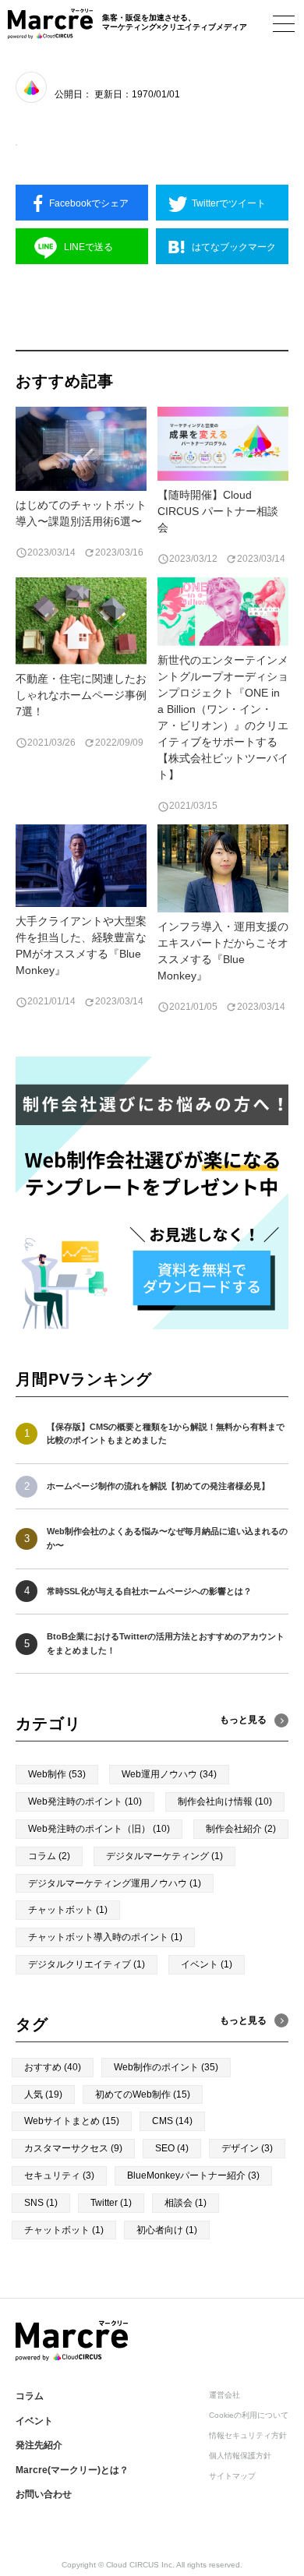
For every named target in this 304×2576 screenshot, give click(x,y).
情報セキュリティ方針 (248, 2435)
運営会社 (224, 2395)
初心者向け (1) (167, 2230)
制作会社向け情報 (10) (225, 1801)
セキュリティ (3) (59, 2175)
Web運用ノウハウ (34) (169, 1774)
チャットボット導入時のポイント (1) (105, 1937)
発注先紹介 (39, 2445)
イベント (34, 2421)
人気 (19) (43, 2094)
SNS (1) (41, 2203)
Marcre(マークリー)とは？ (72, 2470)
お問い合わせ (44, 2494)
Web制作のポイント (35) (166, 2067)
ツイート (229, 203)
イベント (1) (207, 1964)
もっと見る (243, 2020)
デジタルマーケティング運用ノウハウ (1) (115, 1883)
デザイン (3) (247, 2148)
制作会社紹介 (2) (241, 1829)
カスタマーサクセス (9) (73, 2148)
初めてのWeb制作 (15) (143, 2094)
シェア (89, 203)
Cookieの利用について (249, 2415)
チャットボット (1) (68, 1910)
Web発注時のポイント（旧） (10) (99, 1829)
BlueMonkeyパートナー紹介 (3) (193, 2175)
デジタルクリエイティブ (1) (87, 1964)
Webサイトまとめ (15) (72, 2121)
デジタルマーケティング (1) (164, 1856)
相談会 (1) (186, 2203)
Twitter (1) (111, 2203)
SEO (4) (172, 2148)
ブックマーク (234, 247)
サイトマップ (232, 2476)
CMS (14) (172, 2121)
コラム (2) (49, 1856)
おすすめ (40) (53, 2067)
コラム (30, 2396)
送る (88, 247)
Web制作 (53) (57, 1774)
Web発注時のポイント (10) (85, 1801)
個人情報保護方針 (240, 2456)
